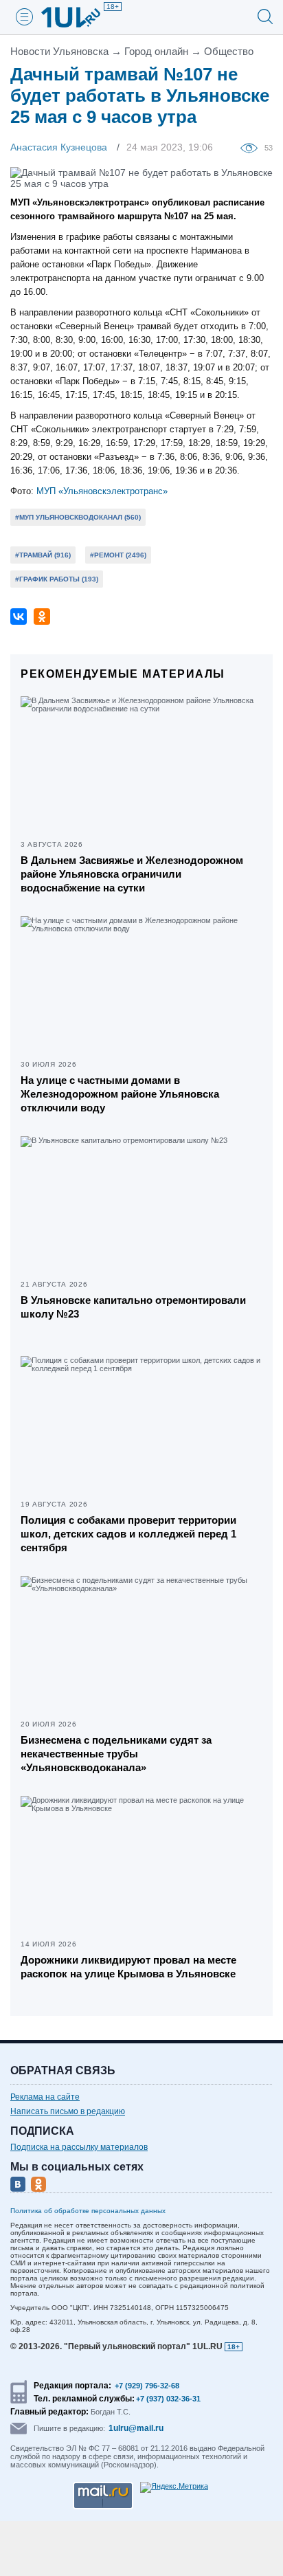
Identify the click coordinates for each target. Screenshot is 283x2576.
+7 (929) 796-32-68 (147, 2386)
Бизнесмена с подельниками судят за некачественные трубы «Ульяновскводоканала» (116, 1754)
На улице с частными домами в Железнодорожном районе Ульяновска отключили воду (120, 1094)
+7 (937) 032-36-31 (168, 2399)
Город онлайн (156, 51)
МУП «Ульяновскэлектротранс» (102, 491)
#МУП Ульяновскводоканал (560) (78, 517)
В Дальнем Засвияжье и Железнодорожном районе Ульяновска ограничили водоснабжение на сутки (132, 874)
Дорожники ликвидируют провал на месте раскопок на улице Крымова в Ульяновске (128, 1967)
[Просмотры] (252, 147)
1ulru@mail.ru (136, 2428)
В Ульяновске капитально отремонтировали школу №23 (133, 1307)
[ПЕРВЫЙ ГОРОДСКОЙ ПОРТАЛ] (79, 17)
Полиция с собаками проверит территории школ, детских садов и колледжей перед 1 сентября (128, 1534)
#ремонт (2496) (118, 555)
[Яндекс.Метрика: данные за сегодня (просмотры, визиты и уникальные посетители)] (174, 2487)
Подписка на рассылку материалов (79, 2147)
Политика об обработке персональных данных (88, 2211)
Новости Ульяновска (59, 51)
